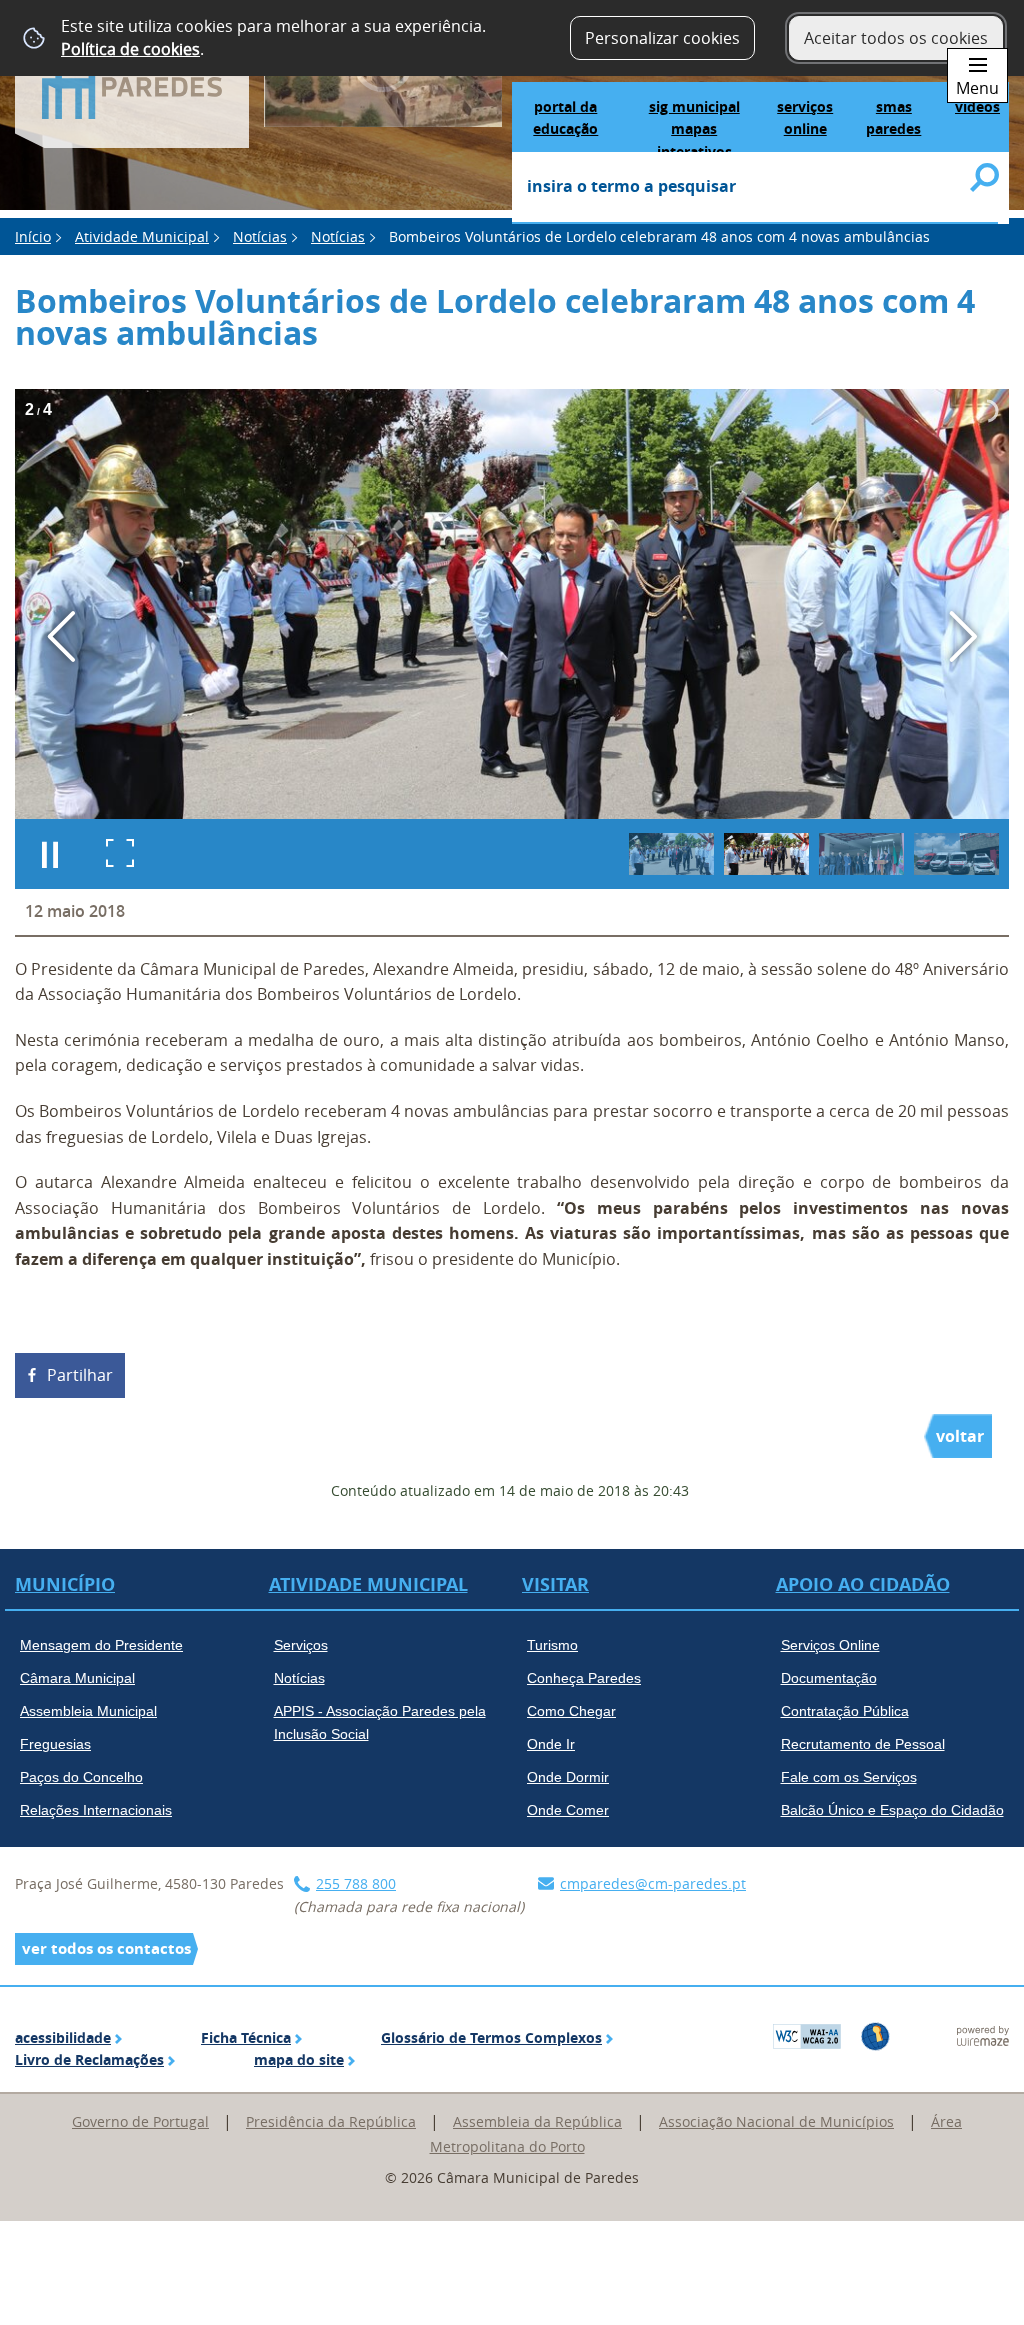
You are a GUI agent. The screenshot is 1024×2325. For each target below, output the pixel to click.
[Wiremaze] (983, 2034)
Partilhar (80, 1375)
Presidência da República (331, 2121)
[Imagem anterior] (61, 636)
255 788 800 (356, 1883)
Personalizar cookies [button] (662, 38)
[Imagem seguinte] (962, 636)
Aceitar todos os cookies (896, 38)
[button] (671, 854)
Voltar (960, 1436)
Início (33, 236)
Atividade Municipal (142, 236)
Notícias (260, 236)
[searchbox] (755, 188)
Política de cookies (130, 49)
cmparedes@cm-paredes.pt (653, 1883)
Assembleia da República (537, 2121)
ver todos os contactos (106, 1948)
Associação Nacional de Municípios (776, 2121)
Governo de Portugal (140, 2121)
